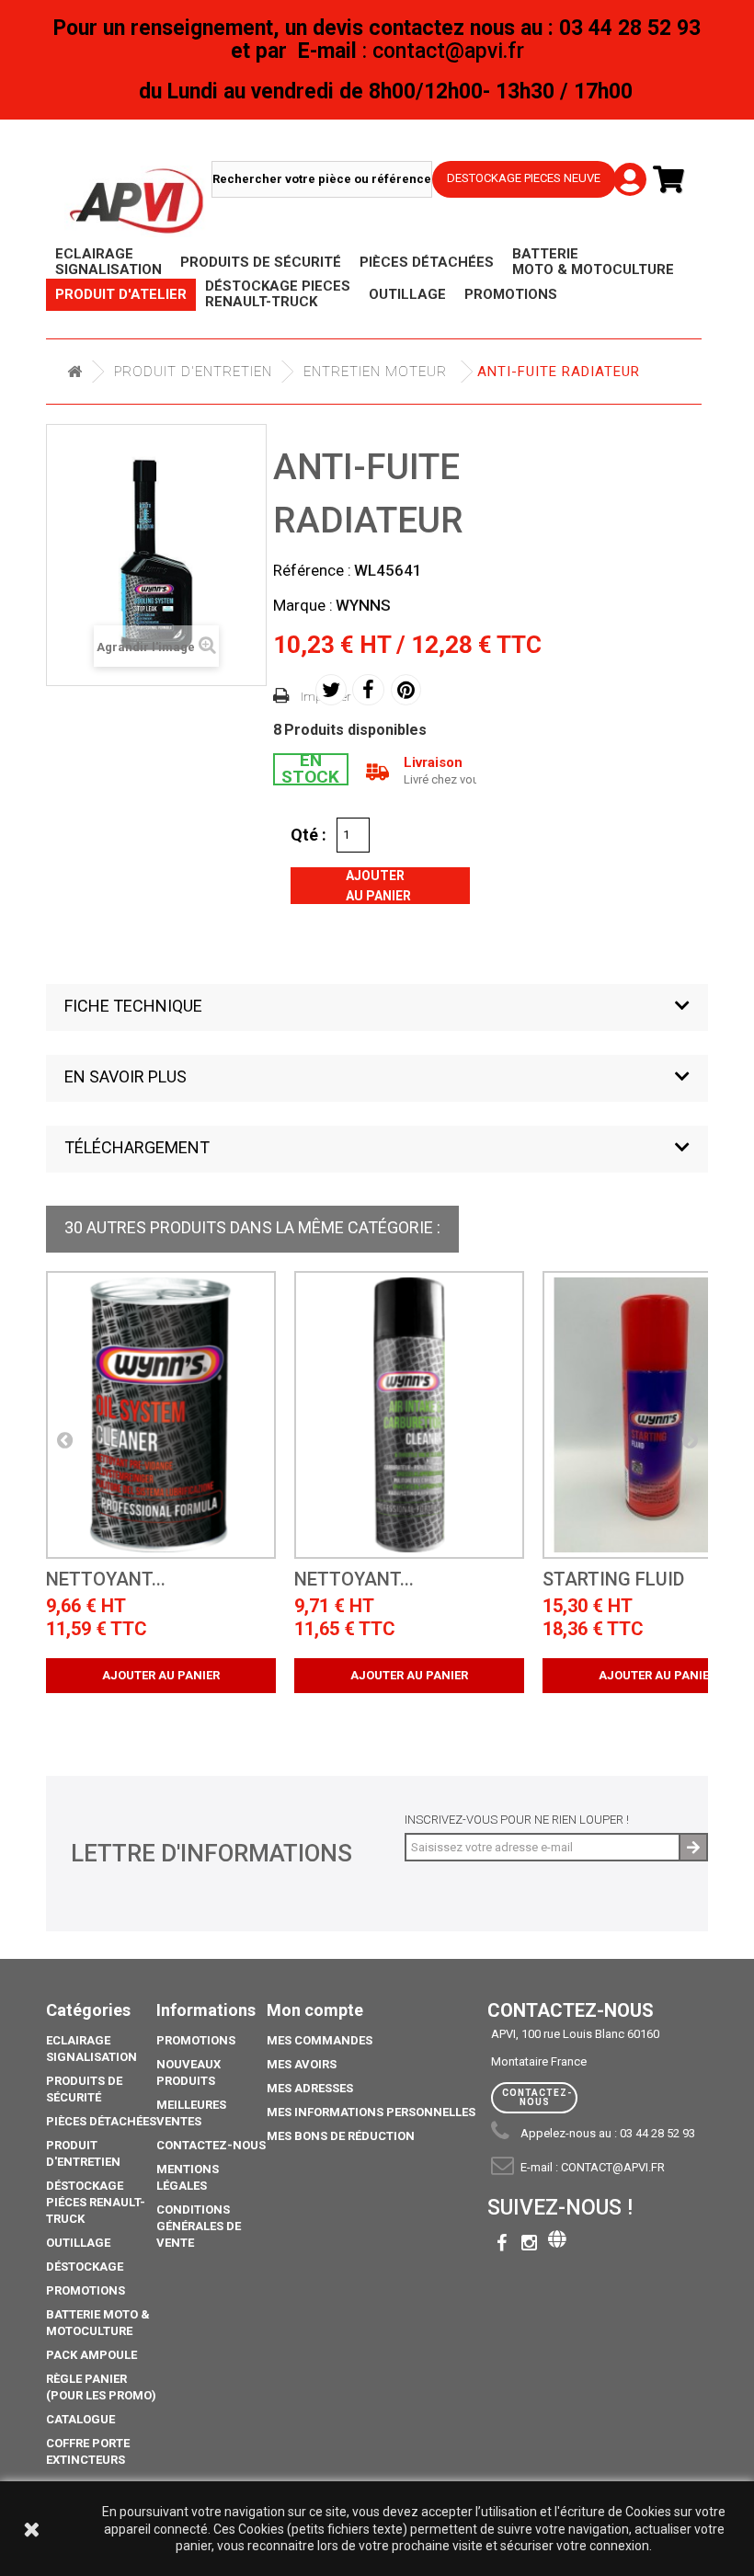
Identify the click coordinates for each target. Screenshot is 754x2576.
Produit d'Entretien (193, 372)
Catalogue (80, 2419)
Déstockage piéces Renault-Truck (96, 2202)
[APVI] (138, 201)
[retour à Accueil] (74, 372)
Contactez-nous (211, 2145)
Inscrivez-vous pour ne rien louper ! (517, 1820)
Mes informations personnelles (371, 2112)
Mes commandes (320, 2040)
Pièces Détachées (101, 2121)
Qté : (308, 834)
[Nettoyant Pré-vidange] (161, 1415)
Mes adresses (310, 2088)
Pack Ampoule (91, 2355)
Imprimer (326, 697)
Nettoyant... (106, 1580)
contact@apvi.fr (613, 2167)
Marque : (303, 605)
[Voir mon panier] (676, 180)
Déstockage (85, 2267)
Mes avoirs (302, 2064)
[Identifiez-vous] (625, 165)
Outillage (78, 2243)
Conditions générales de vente (199, 2226)
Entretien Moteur (375, 372)
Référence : (312, 570)
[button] (377, 1008)
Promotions (86, 2290)
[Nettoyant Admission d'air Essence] (409, 1415)
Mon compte (315, 2010)
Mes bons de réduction (341, 2136)
